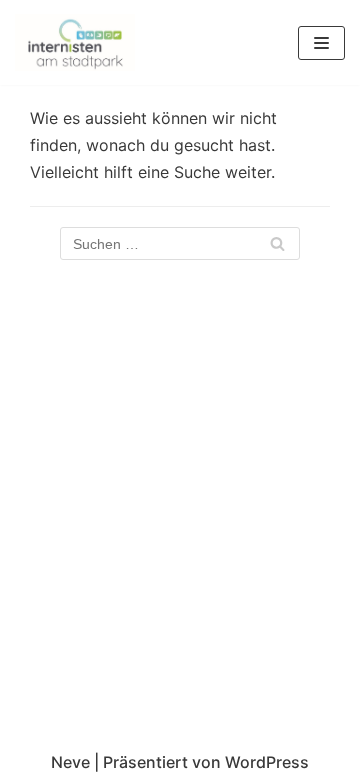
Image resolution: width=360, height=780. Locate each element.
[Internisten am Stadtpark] (75, 42)
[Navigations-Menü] (321, 43)
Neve (70, 762)
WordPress (267, 762)
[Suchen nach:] (180, 243)
